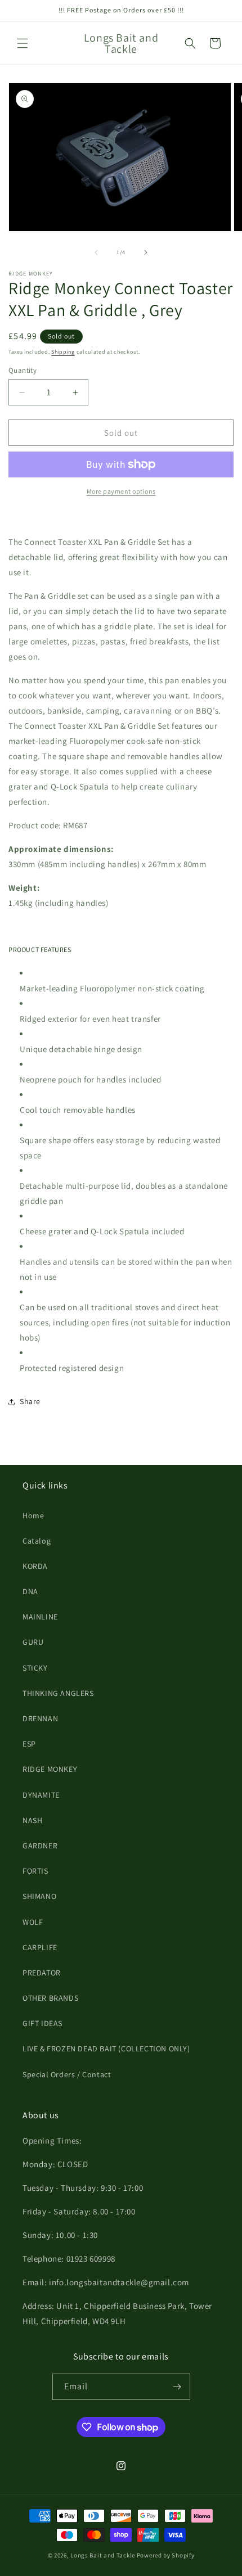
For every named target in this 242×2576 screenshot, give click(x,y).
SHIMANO (39, 1896)
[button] (23, 43)
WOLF (33, 1922)
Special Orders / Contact (67, 2074)
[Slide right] (146, 252)
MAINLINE (40, 1617)
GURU (33, 1642)
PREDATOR (42, 1973)
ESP (29, 1744)
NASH (32, 1820)
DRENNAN (40, 1718)
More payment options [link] (121, 491)
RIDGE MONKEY (50, 1769)
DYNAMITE (41, 1795)
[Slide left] (96, 252)
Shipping (63, 352)
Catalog (37, 1541)
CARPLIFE (40, 1947)
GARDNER (40, 1846)
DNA (30, 1591)
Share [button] (30, 1401)
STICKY (35, 1668)
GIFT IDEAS (42, 2023)
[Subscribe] (177, 2387)
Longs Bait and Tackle (103, 2555)
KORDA (35, 1566)
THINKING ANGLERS (58, 1693)
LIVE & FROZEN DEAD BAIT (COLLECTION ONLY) (106, 2049)
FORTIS (35, 1871)
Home (33, 1515)
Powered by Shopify (166, 2555)
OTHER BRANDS (50, 1998)
